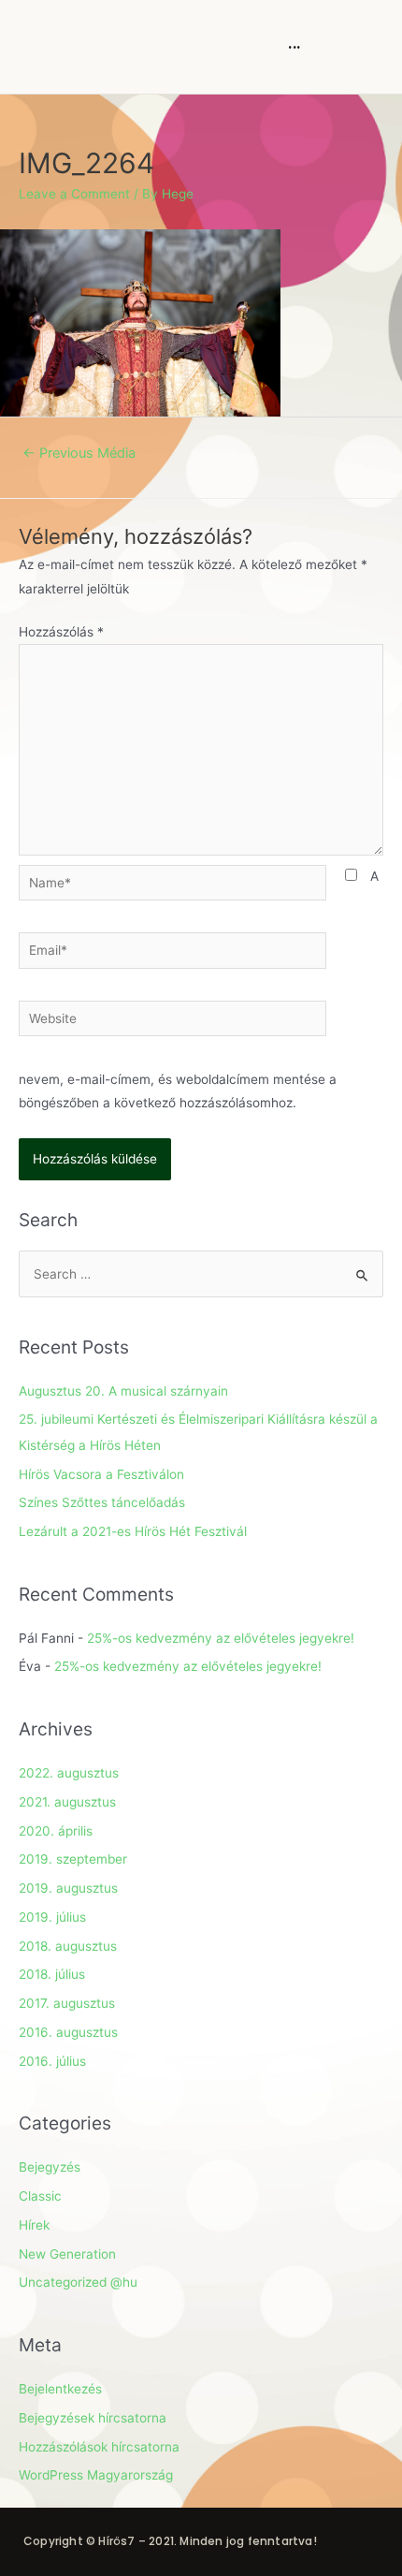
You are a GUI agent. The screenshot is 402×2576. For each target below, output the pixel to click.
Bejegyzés (50, 2167)
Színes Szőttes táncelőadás (102, 1502)
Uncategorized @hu (78, 2282)
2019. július (52, 1917)
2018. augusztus (68, 1946)
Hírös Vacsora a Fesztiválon (101, 1474)
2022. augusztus (69, 1773)
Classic (40, 2196)
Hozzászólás (61, 632)
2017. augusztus (67, 2003)
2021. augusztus (67, 1802)
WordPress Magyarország (96, 2475)
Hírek (34, 2225)
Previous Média (79, 453)
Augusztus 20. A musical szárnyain (123, 1391)
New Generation (67, 2254)
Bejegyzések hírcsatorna (93, 2418)
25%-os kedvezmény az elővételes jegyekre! (221, 1638)
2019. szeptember (73, 1859)
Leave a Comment (74, 194)
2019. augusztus (68, 1888)
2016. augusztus (68, 2032)
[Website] (172, 1022)
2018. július (52, 1974)
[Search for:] (201, 1274)
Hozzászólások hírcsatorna (99, 2447)
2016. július (52, 2061)
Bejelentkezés (60, 2389)
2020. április (56, 1831)
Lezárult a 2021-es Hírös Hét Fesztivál (133, 1531)
